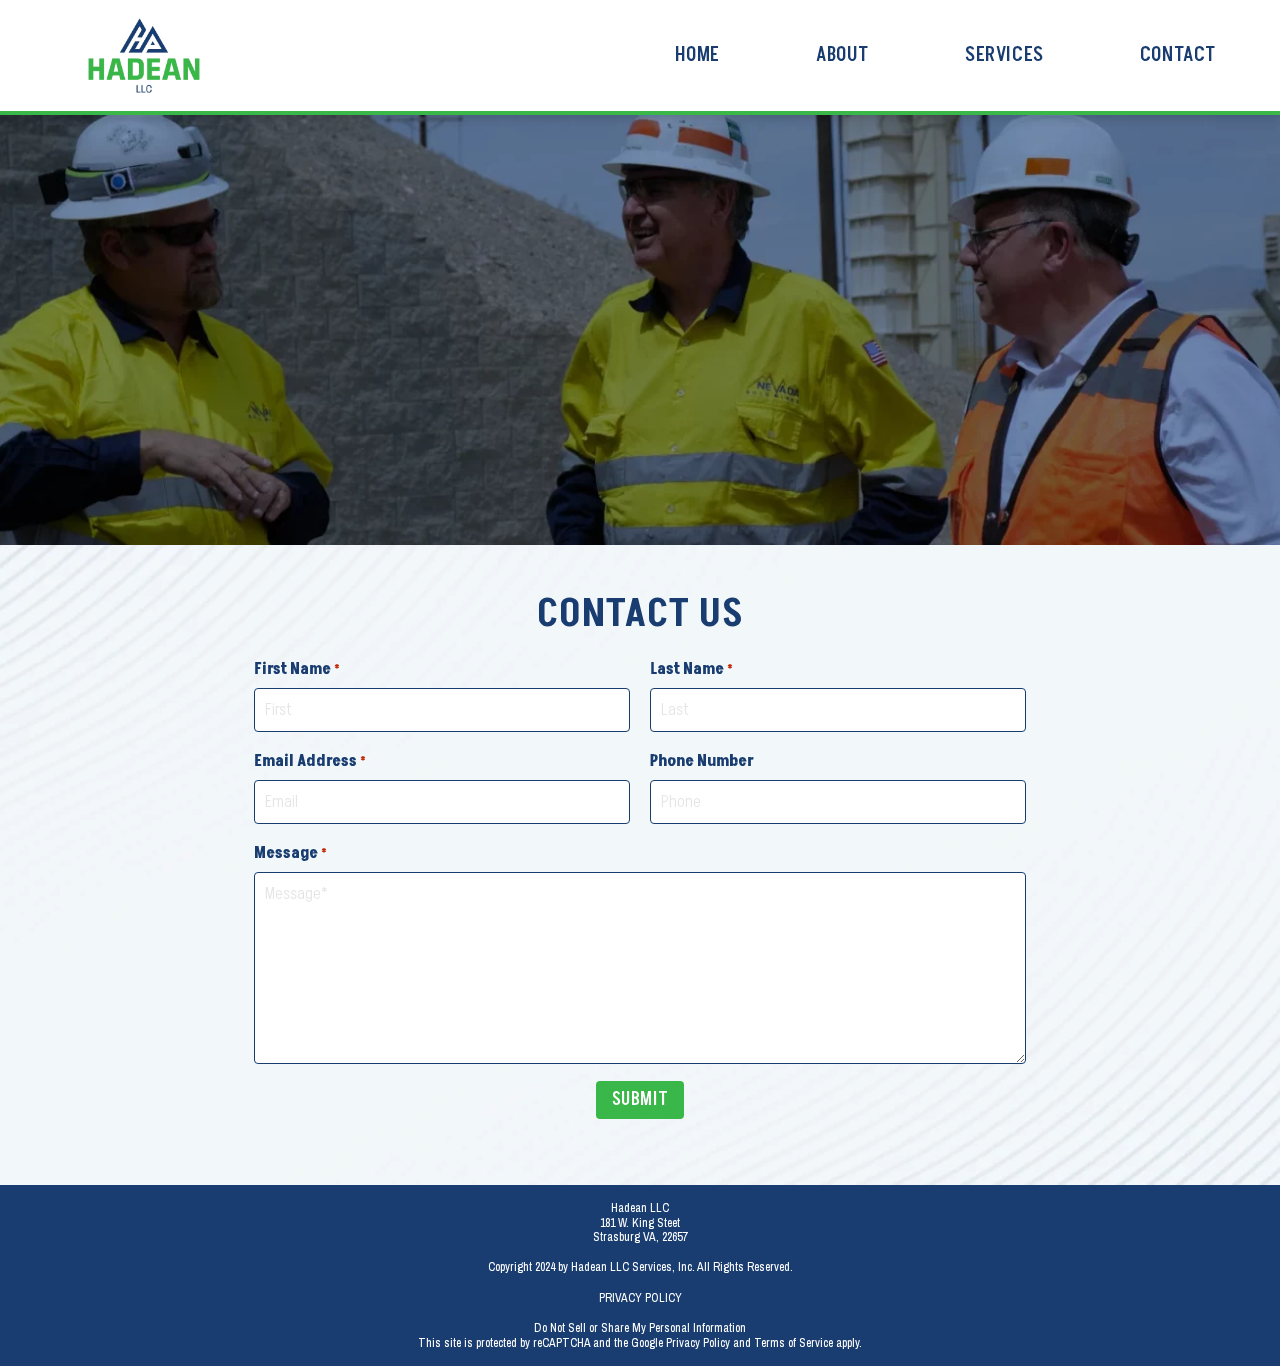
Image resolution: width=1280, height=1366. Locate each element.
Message (290, 853)
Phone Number (702, 761)
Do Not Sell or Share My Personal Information (640, 1328)
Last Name (691, 669)
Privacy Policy (640, 1298)
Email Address (310, 761)
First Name (297, 669)
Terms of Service (793, 1343)
